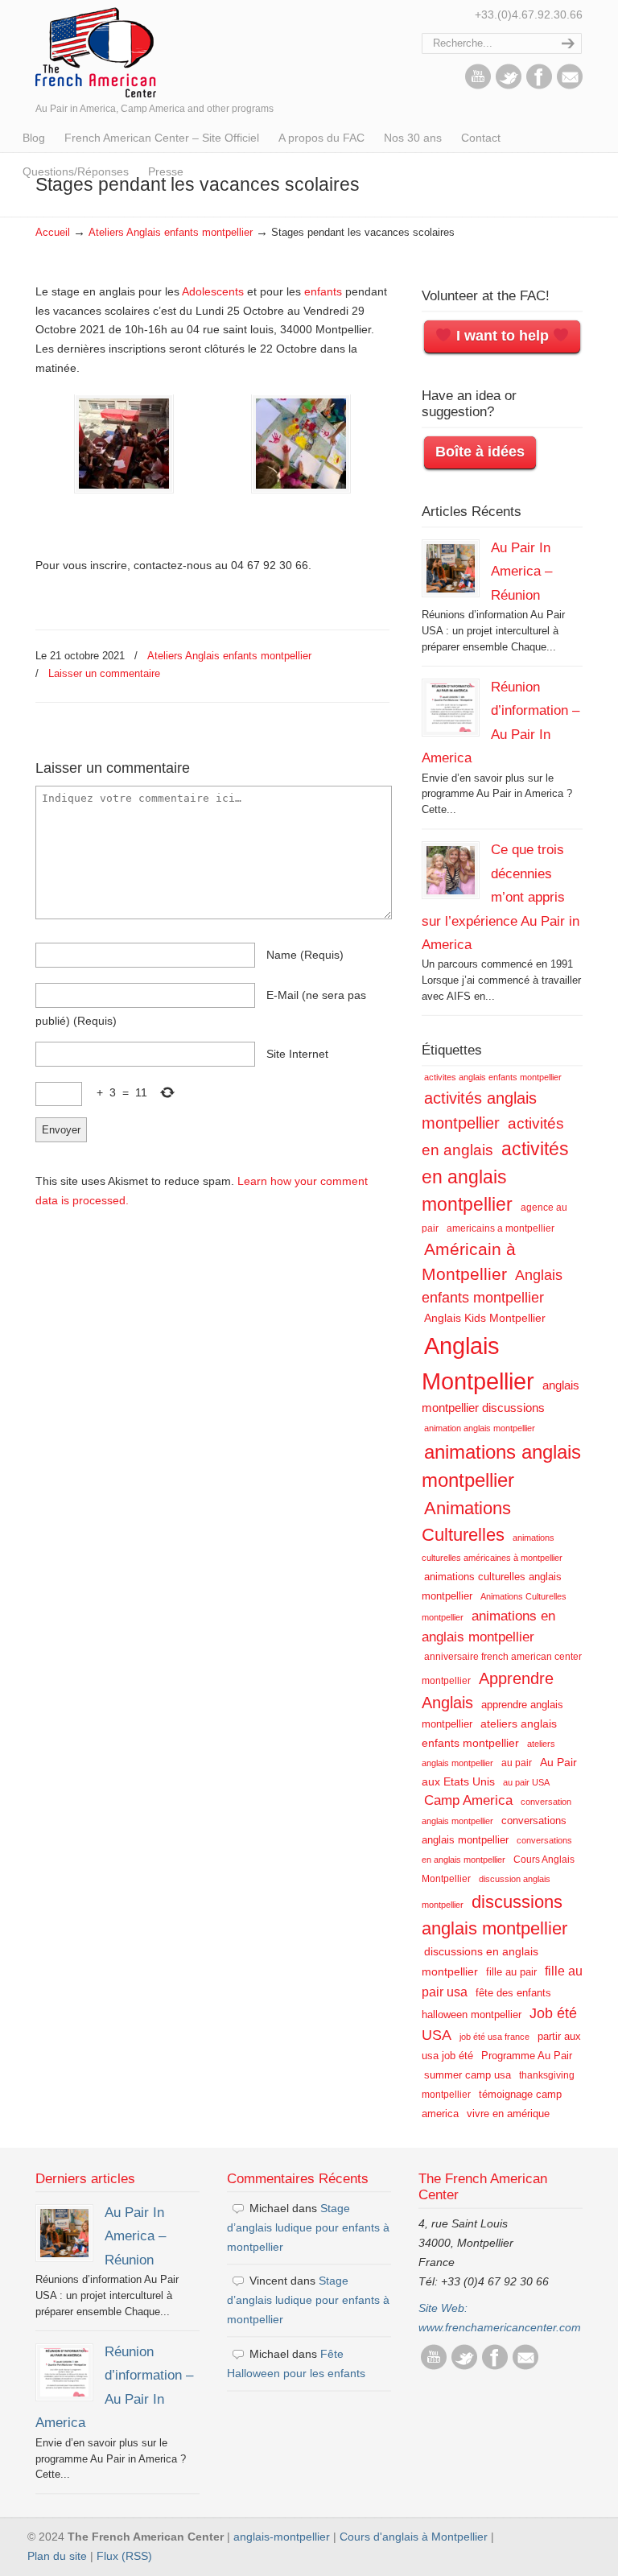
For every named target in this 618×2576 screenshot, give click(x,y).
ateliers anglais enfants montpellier (489, 1733)
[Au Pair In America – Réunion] (451, 568)
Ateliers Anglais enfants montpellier (171, 233)
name (305, 955)
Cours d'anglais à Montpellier (414, 2537)
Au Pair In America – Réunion (521, 571)
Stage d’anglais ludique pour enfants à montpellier (308, 2227)
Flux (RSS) (124, 2556)
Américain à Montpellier (469, 1261)
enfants (323, 291)
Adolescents (213, 291)
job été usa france (494, 2037)
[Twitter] (509, 85)
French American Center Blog (96, 51)
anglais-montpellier (282, 2537)
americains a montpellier (501, 1228)
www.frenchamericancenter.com (500, 2327)
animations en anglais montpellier (488, 1627)
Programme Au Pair (527, 2056)
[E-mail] (570, 85)
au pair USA (526, 1782)
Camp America (468, 1800)
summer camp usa (468, 2075)
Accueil (53, 233)
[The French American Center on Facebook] (539, 85)
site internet (297, 1054)
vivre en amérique (508, 2114)
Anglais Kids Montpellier (485, 1318)
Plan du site (57, 2556)
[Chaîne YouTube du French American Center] (478, 85)
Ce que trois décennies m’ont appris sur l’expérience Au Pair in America (501, 897)
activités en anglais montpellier (495, 1177)
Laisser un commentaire (104, 673)
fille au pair (511, 1972)
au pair (517, 1763)
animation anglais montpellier (480, 1428)
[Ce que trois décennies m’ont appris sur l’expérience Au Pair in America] (451, 870)
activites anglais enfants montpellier (493, 1077)
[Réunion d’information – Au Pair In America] (451, 708)
